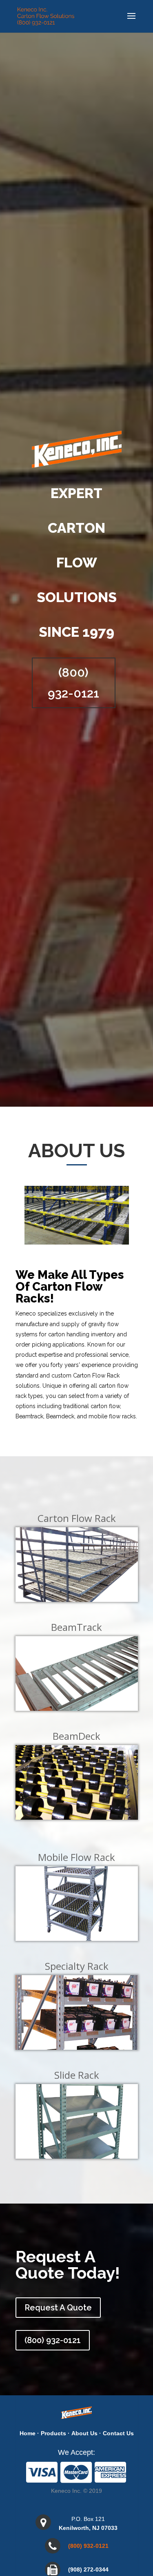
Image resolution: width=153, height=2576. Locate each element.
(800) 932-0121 (73, 683)
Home (28, 2433)
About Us (84, 2433)
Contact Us (118, 2433)
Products (53, 2433)
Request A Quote (58, 2308)
